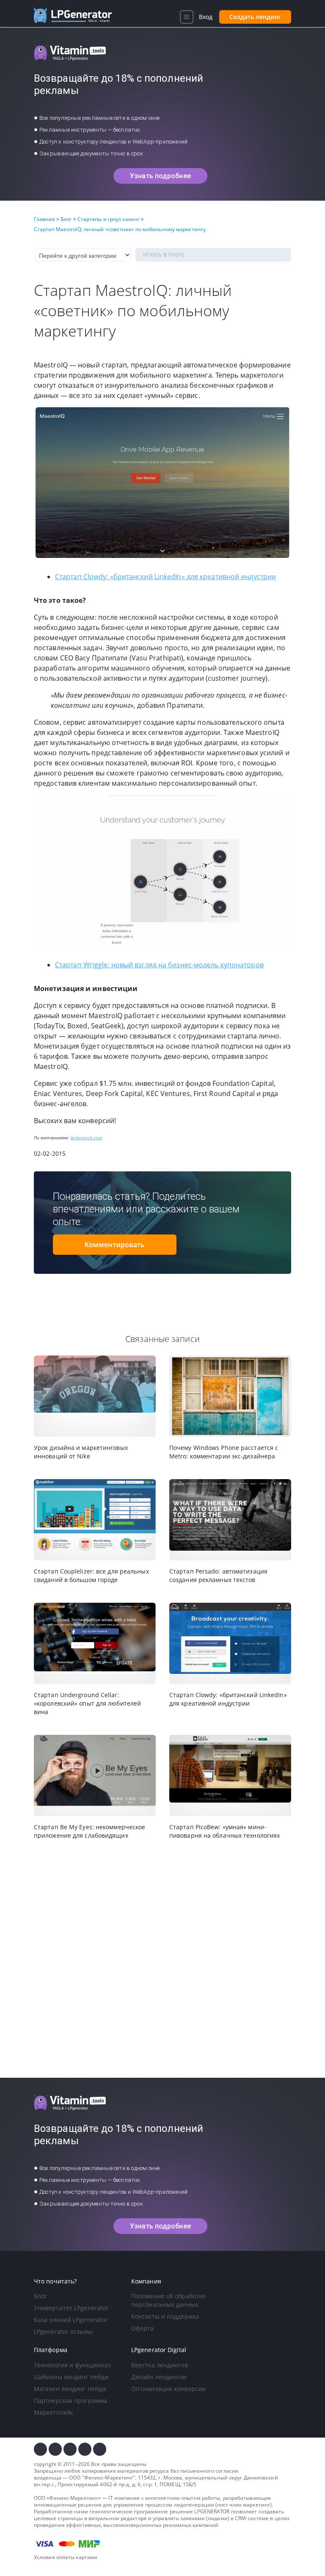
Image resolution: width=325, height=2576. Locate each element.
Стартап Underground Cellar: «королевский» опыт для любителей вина (87, 1703)
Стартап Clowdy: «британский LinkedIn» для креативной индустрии (165, 577)
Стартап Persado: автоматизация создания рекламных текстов (218, 1575)
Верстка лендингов (160, 2365)
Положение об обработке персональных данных (168, 2300)
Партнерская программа (70, 2401)
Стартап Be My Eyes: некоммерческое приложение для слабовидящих (90, 1831)
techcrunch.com (87, 1138)
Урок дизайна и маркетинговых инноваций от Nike (81, 1452)
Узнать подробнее (160, 176)
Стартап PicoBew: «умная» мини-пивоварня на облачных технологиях (224, 1831)
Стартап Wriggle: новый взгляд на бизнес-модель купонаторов (159, 965)
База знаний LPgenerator (71, 2320)
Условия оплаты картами (66, 2557)
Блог (40, 2296)
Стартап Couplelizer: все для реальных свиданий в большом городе (91, 1575)
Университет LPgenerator (71, 2308)
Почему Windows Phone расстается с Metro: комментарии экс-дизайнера (224, 1452)
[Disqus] (162, 1959)
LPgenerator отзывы (63, 2332)
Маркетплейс (54, 2412)
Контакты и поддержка (165, 2316)
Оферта (143, 2328)
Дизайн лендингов (159, 2377)
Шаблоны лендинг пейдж (71, 2377)
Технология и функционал (72, 2365)
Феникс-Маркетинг (109, 2478)
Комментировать (115, 1245)
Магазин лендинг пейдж (70, 2389)
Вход (206, 17)
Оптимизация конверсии (168, 2389)
